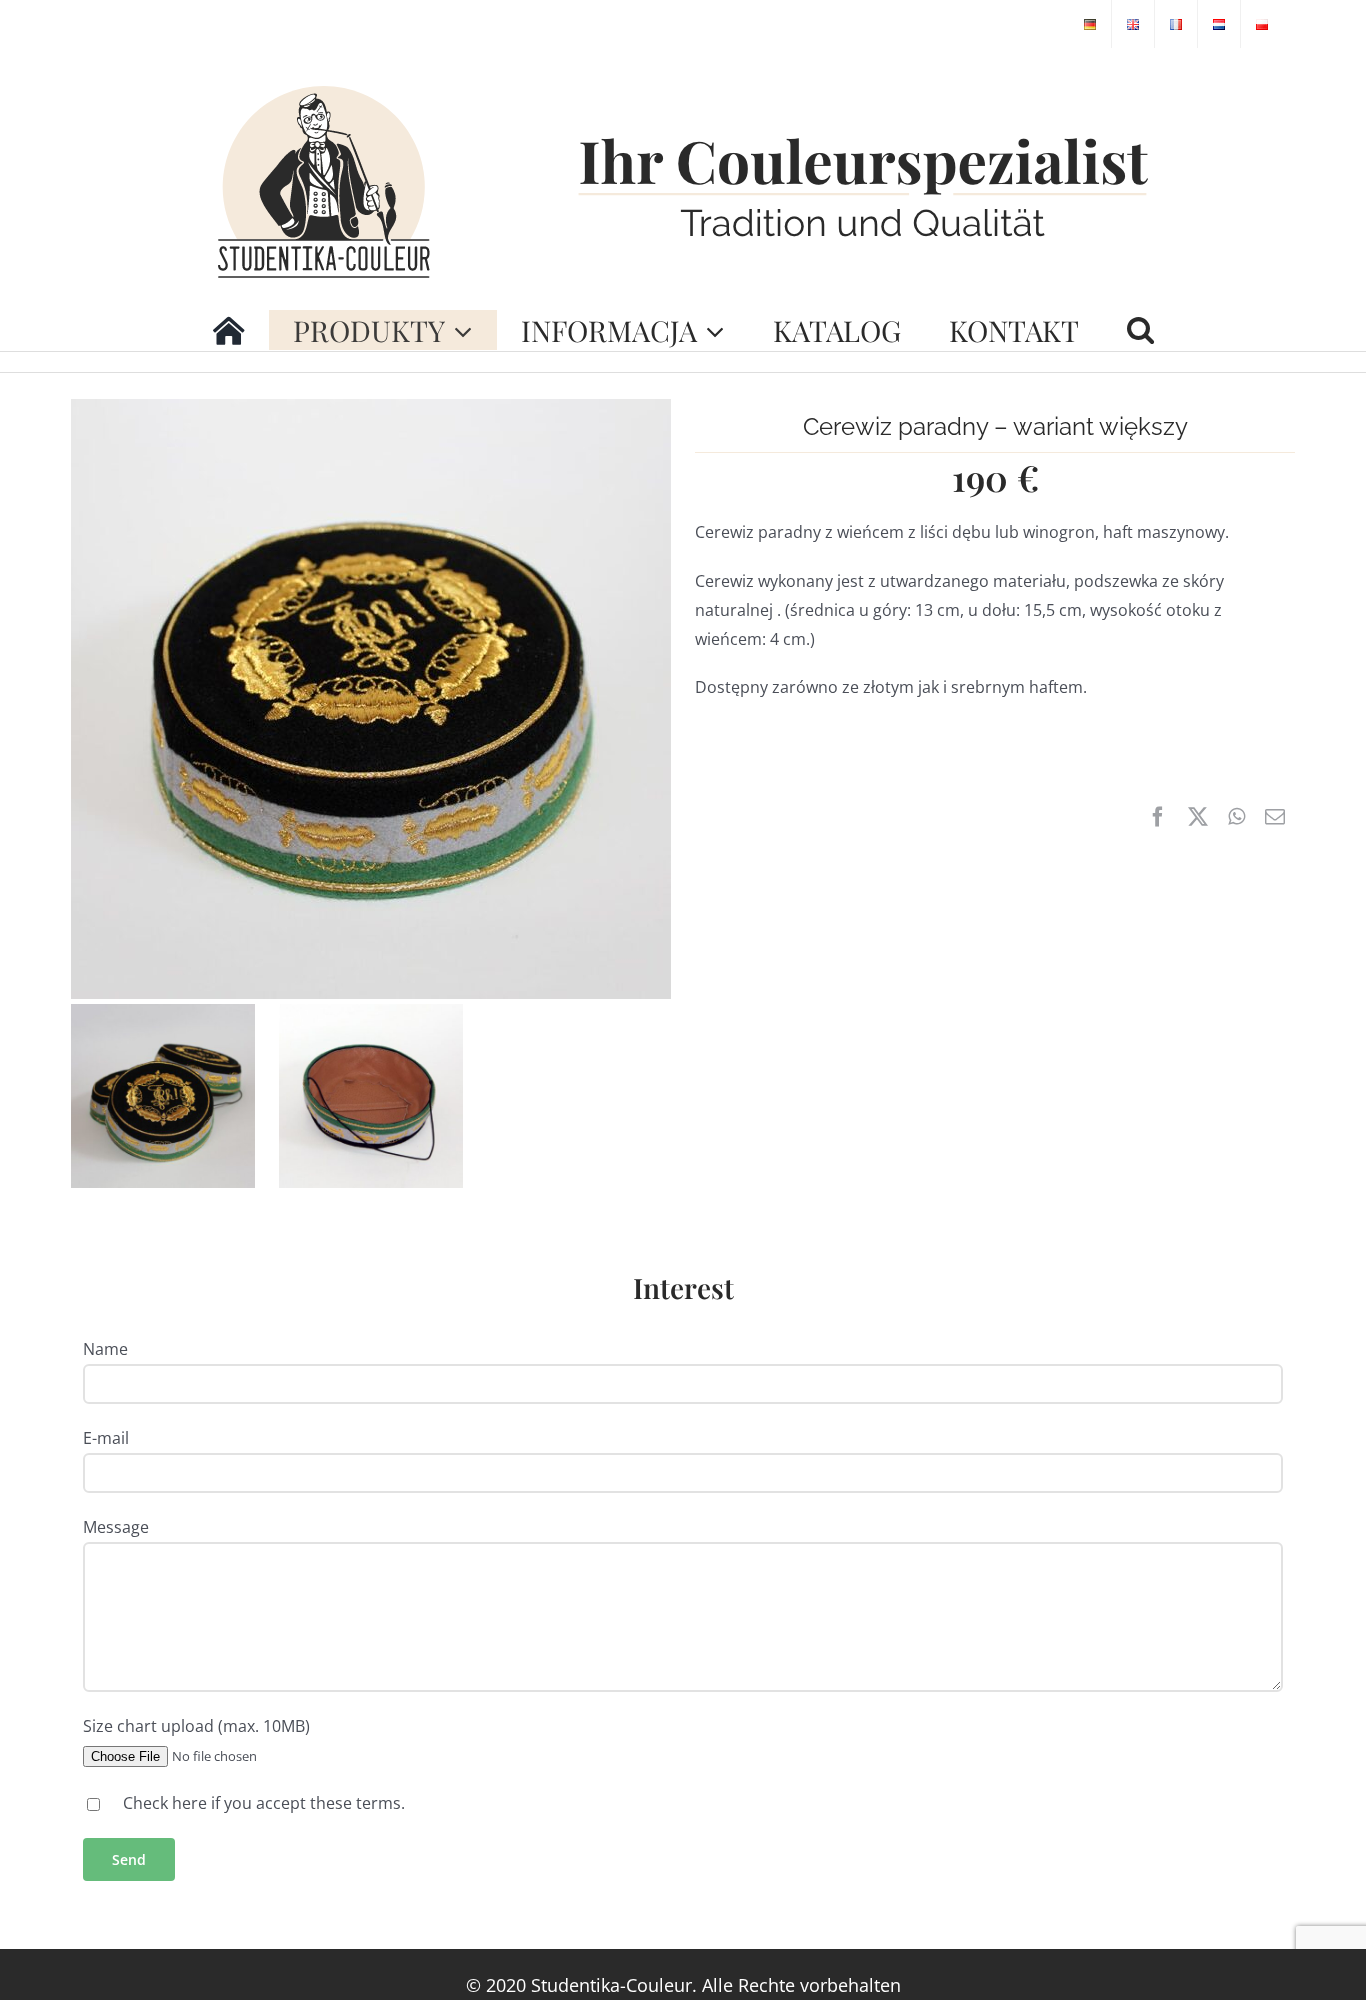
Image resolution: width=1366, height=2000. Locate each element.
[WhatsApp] (1236, 817)
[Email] (1275, 817)
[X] (1198, 817)
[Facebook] (1158, 817)
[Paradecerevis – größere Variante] (371, 407)
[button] (1140, 330)
